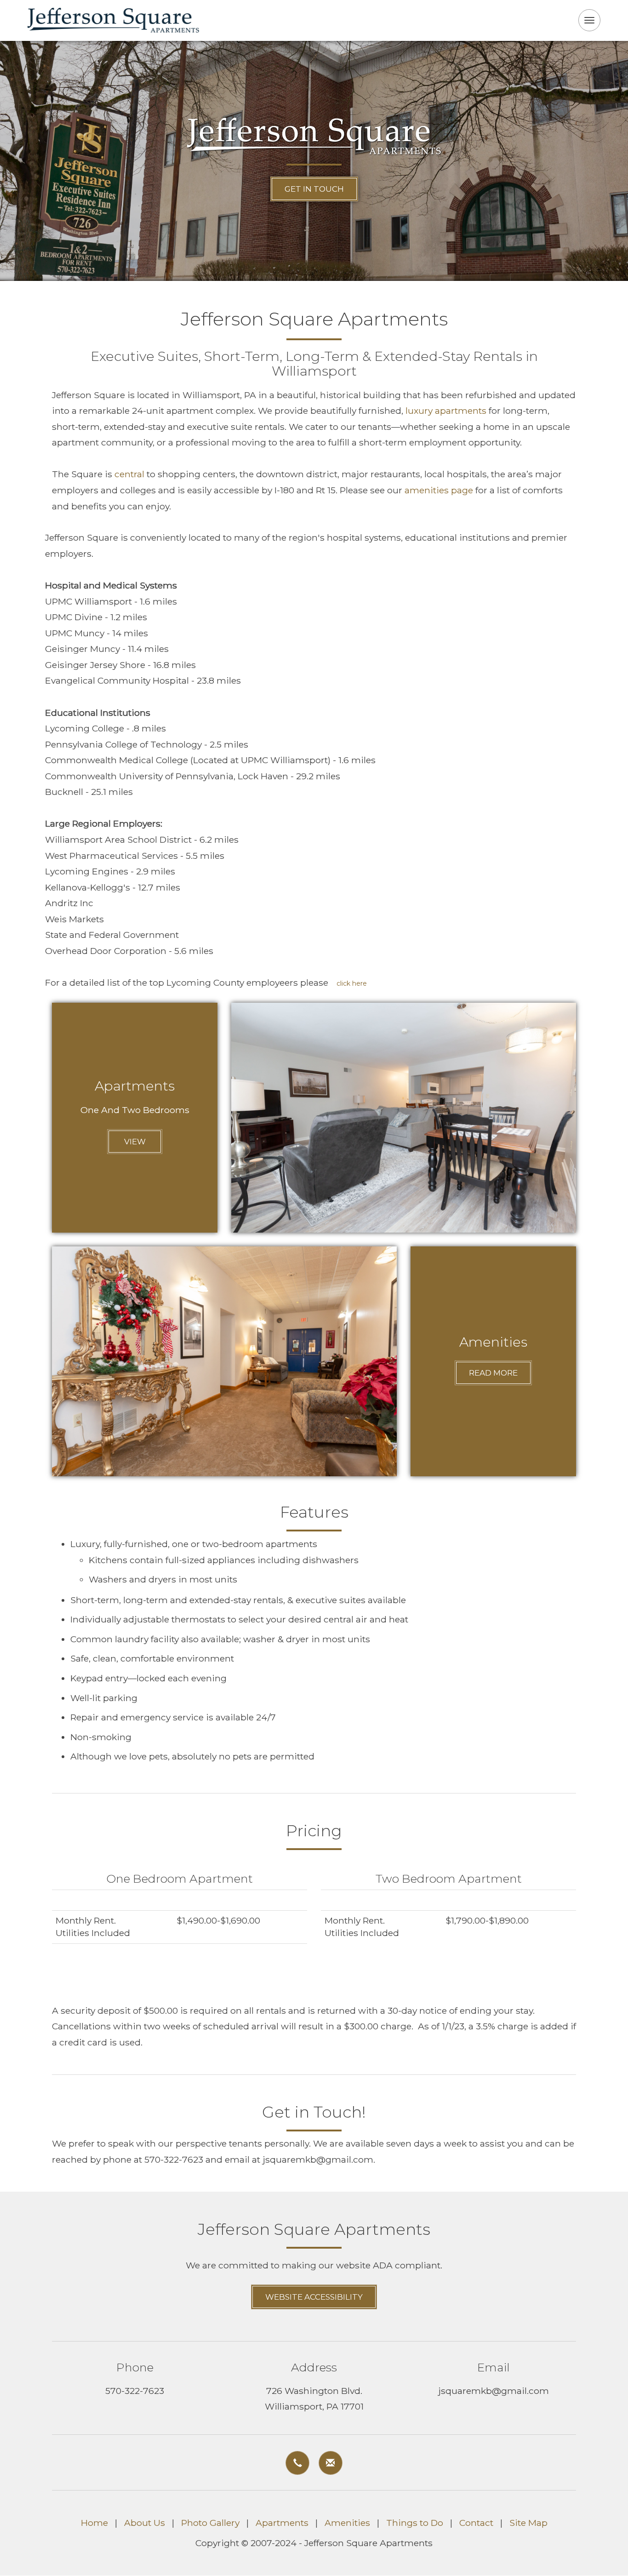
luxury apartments (446, 411)
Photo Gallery (210, 2523)
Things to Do (415, 2523)
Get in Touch (314, 189)
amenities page (439, 490)
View (135, 1142)
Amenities (347, 2523)
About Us (145, 2523)
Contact (476, 2523)
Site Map (528, 2523)
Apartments (282, 2523)
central (129, 474)
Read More (493, 1373)
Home (94, 2523)
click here (352, 983)
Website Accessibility (314, 2297)
